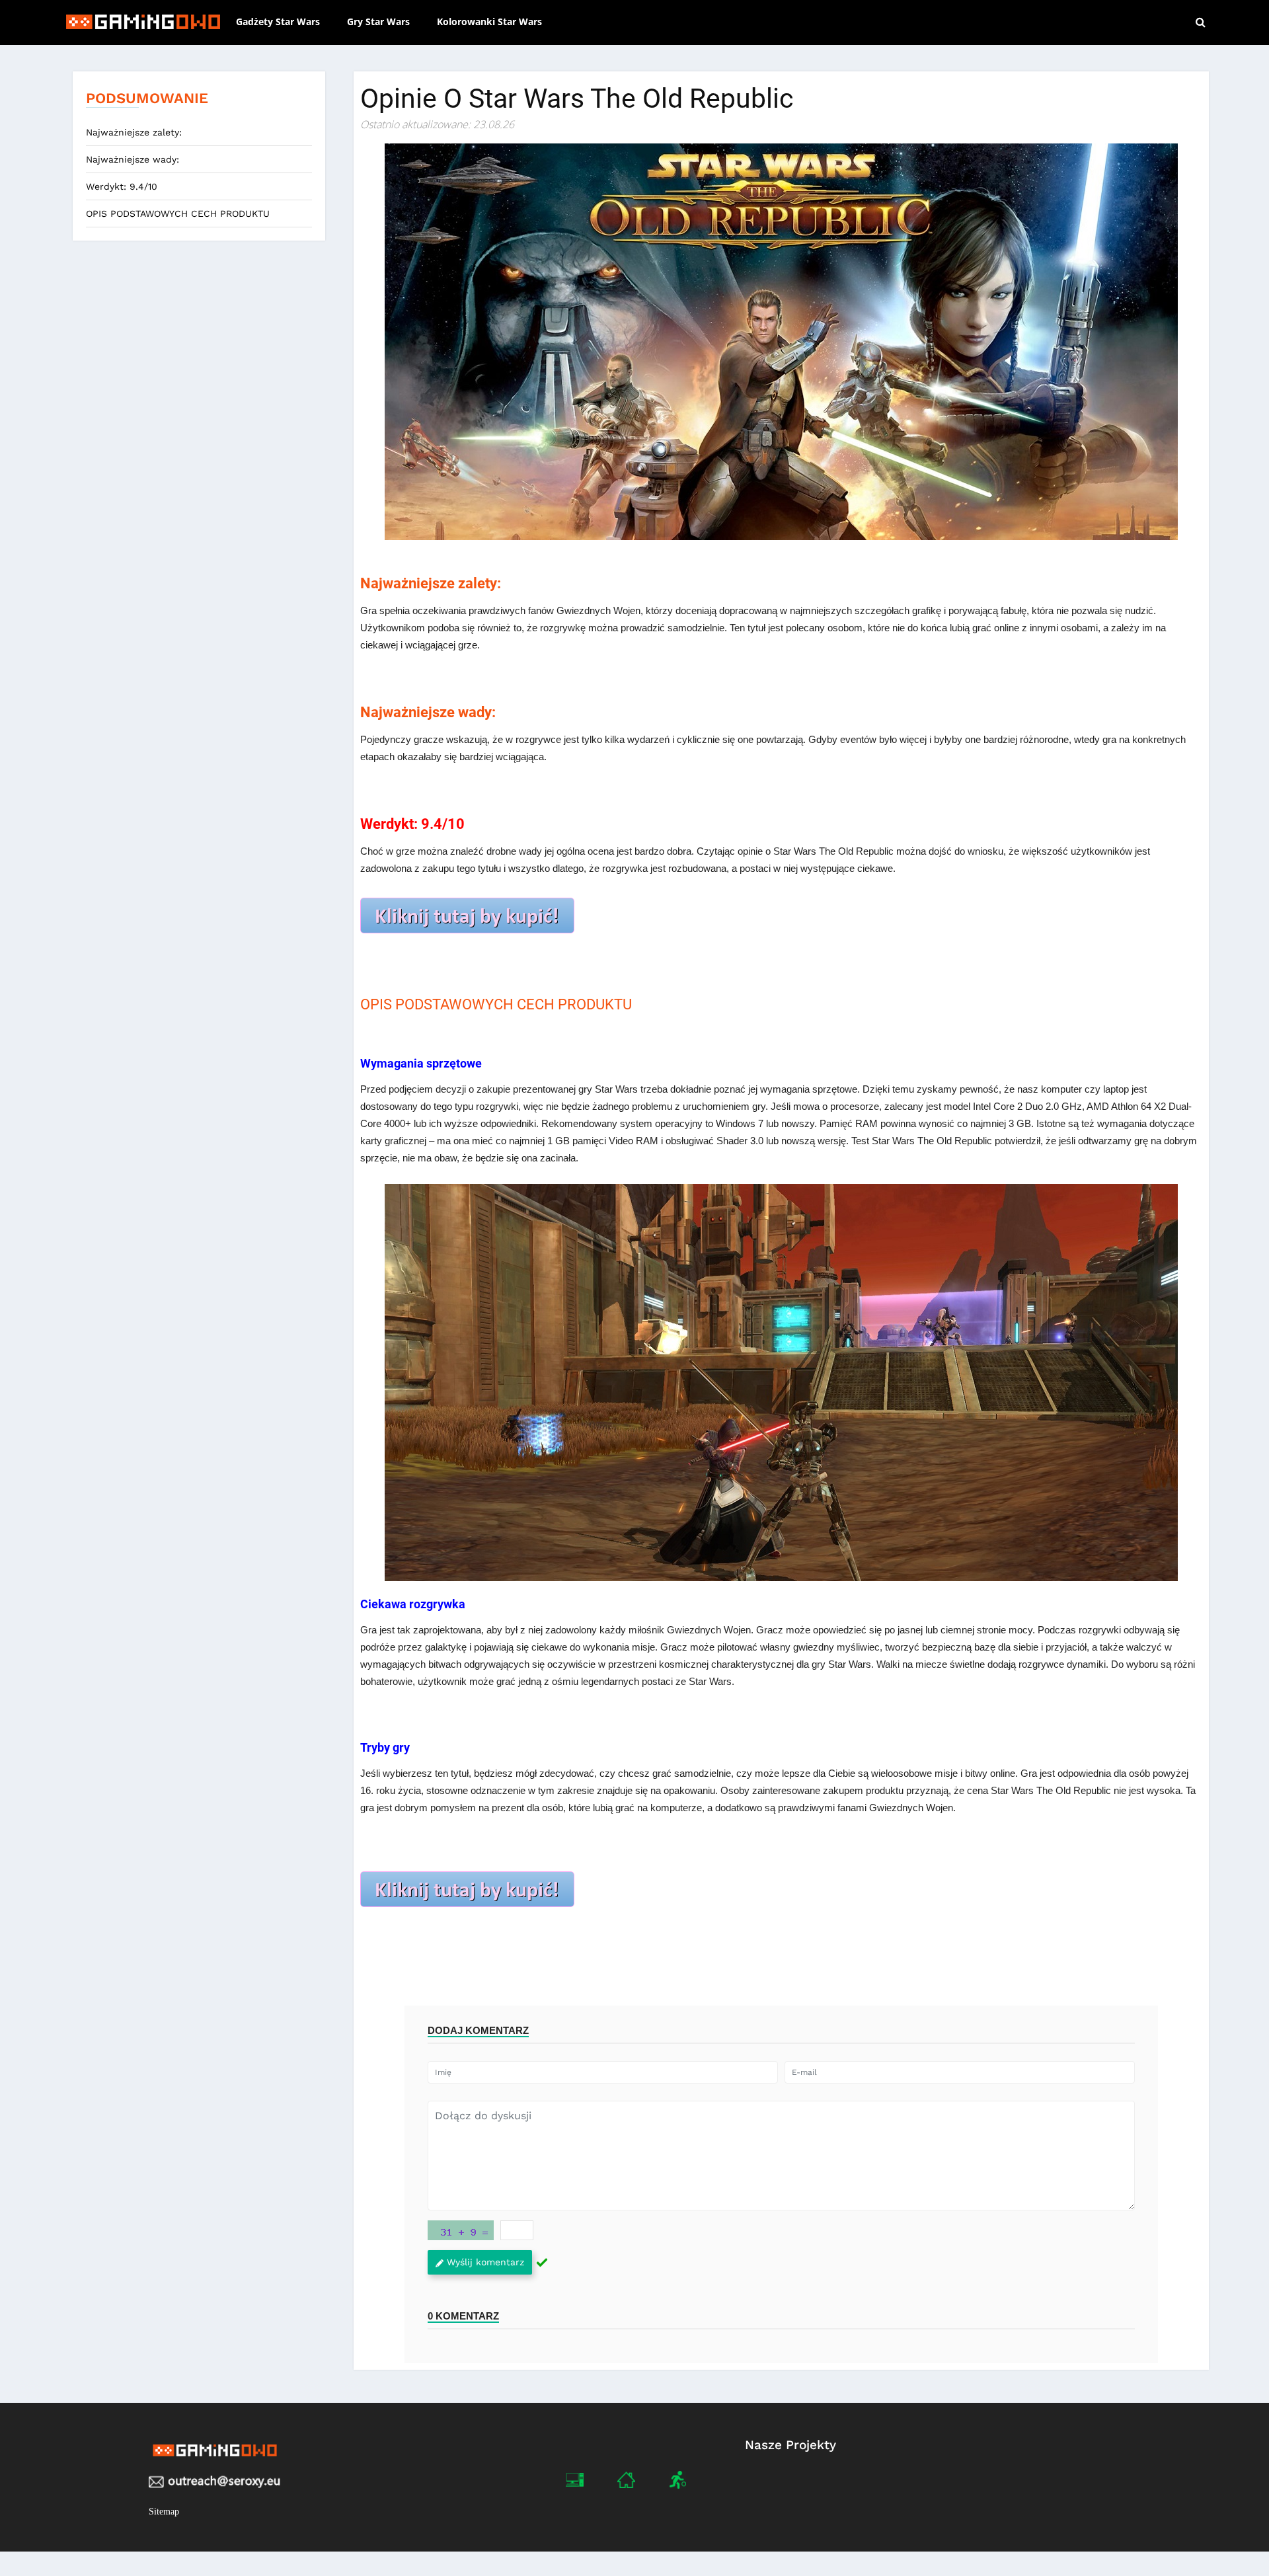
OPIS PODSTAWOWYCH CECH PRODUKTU (178, 214)
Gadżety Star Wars (278, 21)
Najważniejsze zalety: (134, 132)
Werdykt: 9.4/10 (122, 186)
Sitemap (164, 2512)
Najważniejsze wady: (133, 159)
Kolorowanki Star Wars (489, 21)
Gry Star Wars (378, 21)
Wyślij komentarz (485, 2262)
